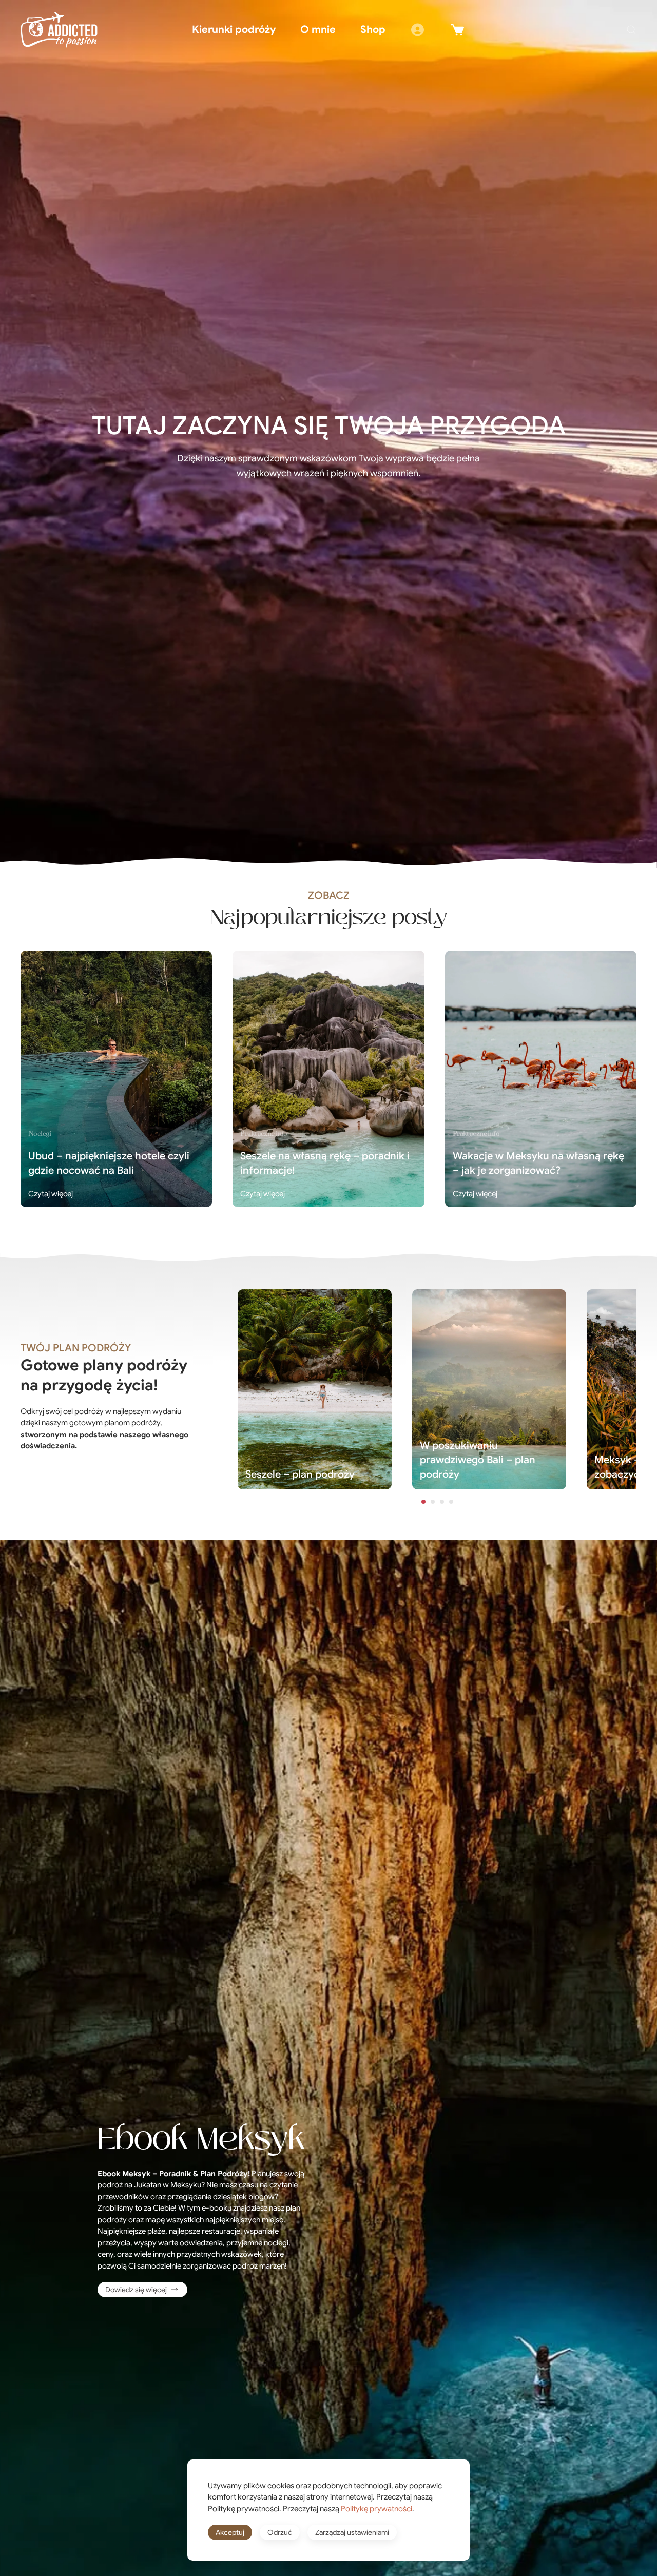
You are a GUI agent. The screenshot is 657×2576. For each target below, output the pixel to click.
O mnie (318, 30)
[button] (631, 30)
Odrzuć (280, 2532)
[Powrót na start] (59, 30)
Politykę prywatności (376, 2509)
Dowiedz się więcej (136, 2290)
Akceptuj (230, 2532)
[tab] (423, 1502)
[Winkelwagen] (458, 30)
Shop (373, 30)
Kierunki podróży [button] (234, 30)
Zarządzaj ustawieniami (352, 2532)
